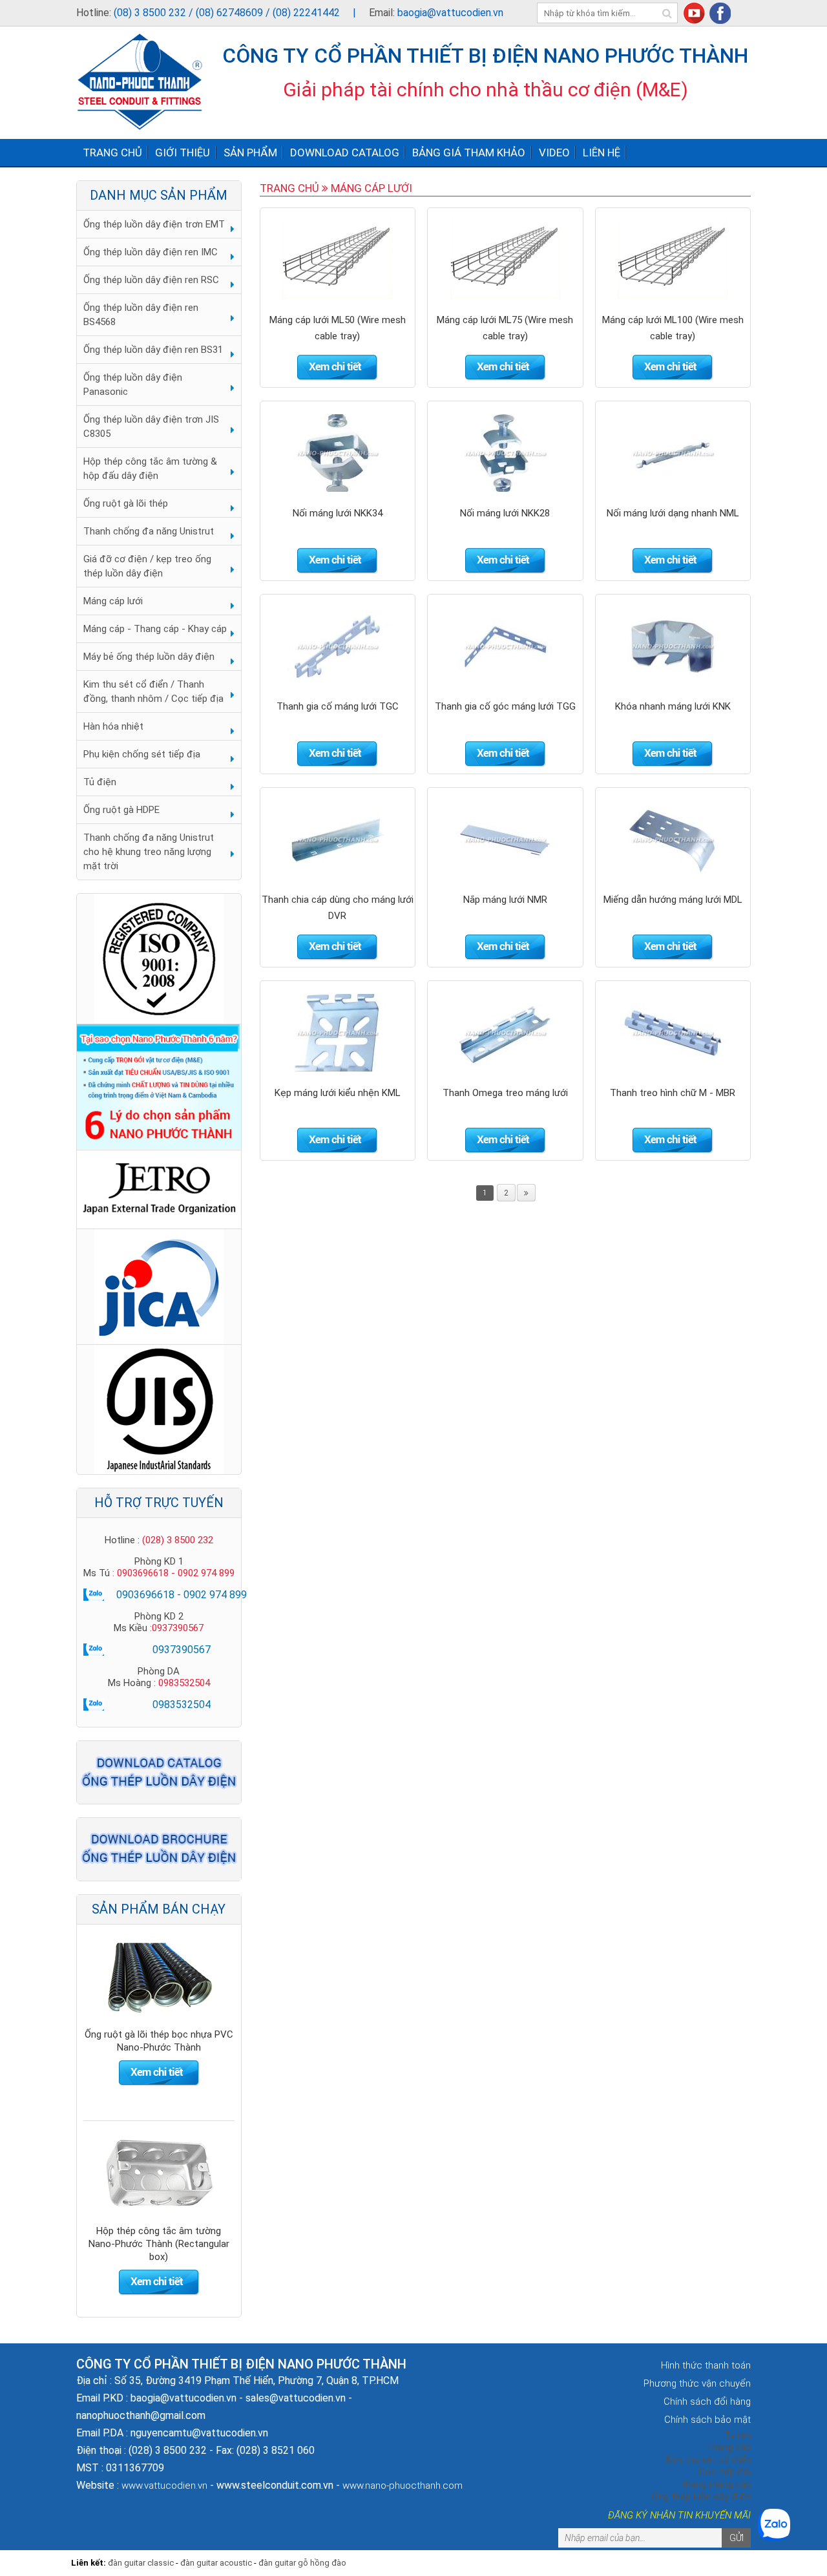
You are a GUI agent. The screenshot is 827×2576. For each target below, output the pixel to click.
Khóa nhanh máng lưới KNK (673, 706)
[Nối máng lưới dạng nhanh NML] (673, 452)
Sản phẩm (250, 153)
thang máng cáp (716, 2484)
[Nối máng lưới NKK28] (505, 452)
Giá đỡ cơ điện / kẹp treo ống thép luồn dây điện (147, 566)
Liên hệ (602, 153)
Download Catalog (345, 153)
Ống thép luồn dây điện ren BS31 (153, 350)
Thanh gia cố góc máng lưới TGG (505, 706)
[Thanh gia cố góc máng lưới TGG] (505, 646)
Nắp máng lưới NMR (505, 900)
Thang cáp (728, 2447)
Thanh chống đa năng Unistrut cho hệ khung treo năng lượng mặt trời (149, 852)
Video (554, 153)
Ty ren (738, 2435)
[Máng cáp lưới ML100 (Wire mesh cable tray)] (673, 259)
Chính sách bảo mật (707, 2420)
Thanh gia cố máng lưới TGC (338, 706)
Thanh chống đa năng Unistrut (149, 531)
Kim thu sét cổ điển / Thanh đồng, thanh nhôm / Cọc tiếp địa (153, 692)
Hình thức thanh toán (706, 2365)
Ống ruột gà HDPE (121, 810)
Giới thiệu (183, 153)
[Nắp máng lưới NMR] (505, 839)
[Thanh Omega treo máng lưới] (505, 1032)
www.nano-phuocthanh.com (403, 2486)
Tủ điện (100, 782)
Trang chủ (112, 153)
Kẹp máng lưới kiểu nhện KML (338, 1093)
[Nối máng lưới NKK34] (337, 452)
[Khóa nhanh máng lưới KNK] (673, 646)
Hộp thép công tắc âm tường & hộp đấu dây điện (150, 469)
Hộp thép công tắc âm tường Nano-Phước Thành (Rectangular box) (159, 2047)
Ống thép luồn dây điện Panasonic (133, 385)
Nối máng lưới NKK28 (505, 513)
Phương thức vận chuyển (697, 2383)
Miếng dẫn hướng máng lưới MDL (673, 900)
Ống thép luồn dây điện (701, 2497)
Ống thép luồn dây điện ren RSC (151, 280)
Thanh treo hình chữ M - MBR (673, 1093)
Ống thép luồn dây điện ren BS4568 (141, 315)
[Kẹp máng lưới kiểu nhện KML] (337, 1032)
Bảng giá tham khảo (469, 153)
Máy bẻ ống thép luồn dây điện (149, 657)
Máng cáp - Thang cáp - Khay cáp (155, 629)
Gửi (737, 2538)
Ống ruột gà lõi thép (126, 503)
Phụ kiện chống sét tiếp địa (142, 754)
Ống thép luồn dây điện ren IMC (151, 252)
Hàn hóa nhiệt (113, 726)
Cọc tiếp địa (725, 2472)
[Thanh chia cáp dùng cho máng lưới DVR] (337, 839)
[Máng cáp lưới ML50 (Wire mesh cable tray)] (337, 259)
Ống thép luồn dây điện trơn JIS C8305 (151, 427)
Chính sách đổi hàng (707, 2402)
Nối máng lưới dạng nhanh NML (673, 513)
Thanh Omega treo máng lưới (505, 1093)
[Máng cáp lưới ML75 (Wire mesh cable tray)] (505, 259)
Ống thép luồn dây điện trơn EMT (154, 224)
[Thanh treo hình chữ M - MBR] (673, 1032)
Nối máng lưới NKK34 (338, 513)
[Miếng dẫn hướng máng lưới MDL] (673, 839)
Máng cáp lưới (113, 601)
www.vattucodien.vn (164, 2486)
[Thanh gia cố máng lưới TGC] (337, 646)
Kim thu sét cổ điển (708, 2460)
